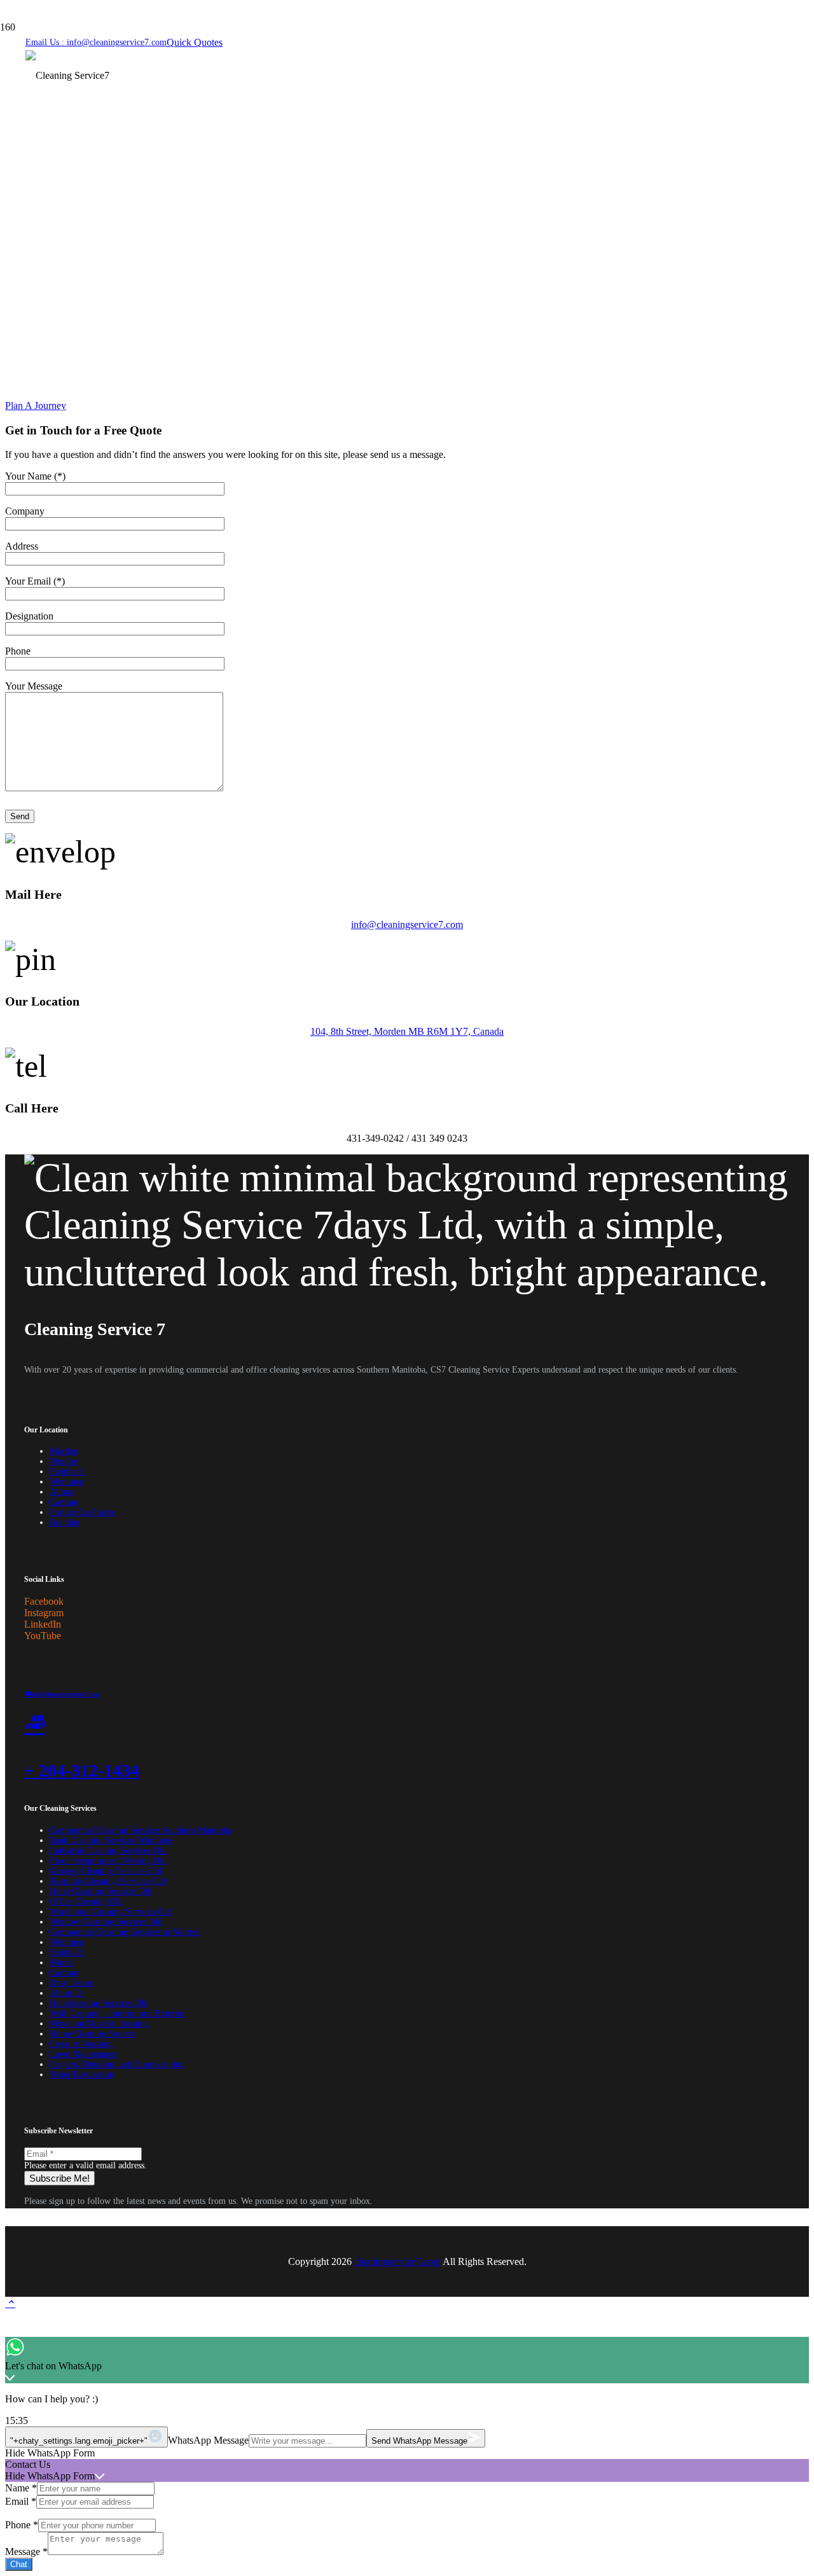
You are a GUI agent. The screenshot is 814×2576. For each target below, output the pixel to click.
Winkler (64, 1461)
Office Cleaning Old (86, 1901)
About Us (67, 1993)
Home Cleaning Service (92, 2034)
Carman (64, 1502)
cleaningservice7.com (397, 2261)
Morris (62, 1963)
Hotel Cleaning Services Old (101, 1891)
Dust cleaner (72, 1983)
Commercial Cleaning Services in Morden (125, 1932)
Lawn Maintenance (84, 2054)
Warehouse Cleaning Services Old (110, 1912)
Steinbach (67, 1472)
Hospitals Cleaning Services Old (107, 1881)
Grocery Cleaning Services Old (106, 1871)
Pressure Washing (81, 2044)
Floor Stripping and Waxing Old (108, 1861)
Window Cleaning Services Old (106, 1922)
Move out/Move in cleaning (99, 2024)
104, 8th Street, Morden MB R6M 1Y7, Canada (407, 1031)
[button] (10, 2303)
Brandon (65, 1522)
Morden (64, 1451)
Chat (19, 2564)
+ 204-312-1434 (82, 1770)
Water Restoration (82, 2074)
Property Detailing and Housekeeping (117, 2064)
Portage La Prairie (83, 1512)
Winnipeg (67, 1482)
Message (26, 2552)
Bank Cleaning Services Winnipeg (111, 1840)
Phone (22, 2525)
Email (21, 2501)
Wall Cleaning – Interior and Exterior (117, 2013)
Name (21, 2488)
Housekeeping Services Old (99, 2003)
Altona (62, 1492)
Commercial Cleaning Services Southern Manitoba (141, 1830)
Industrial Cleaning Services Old (108, 1851)
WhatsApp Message (208, 2440)
